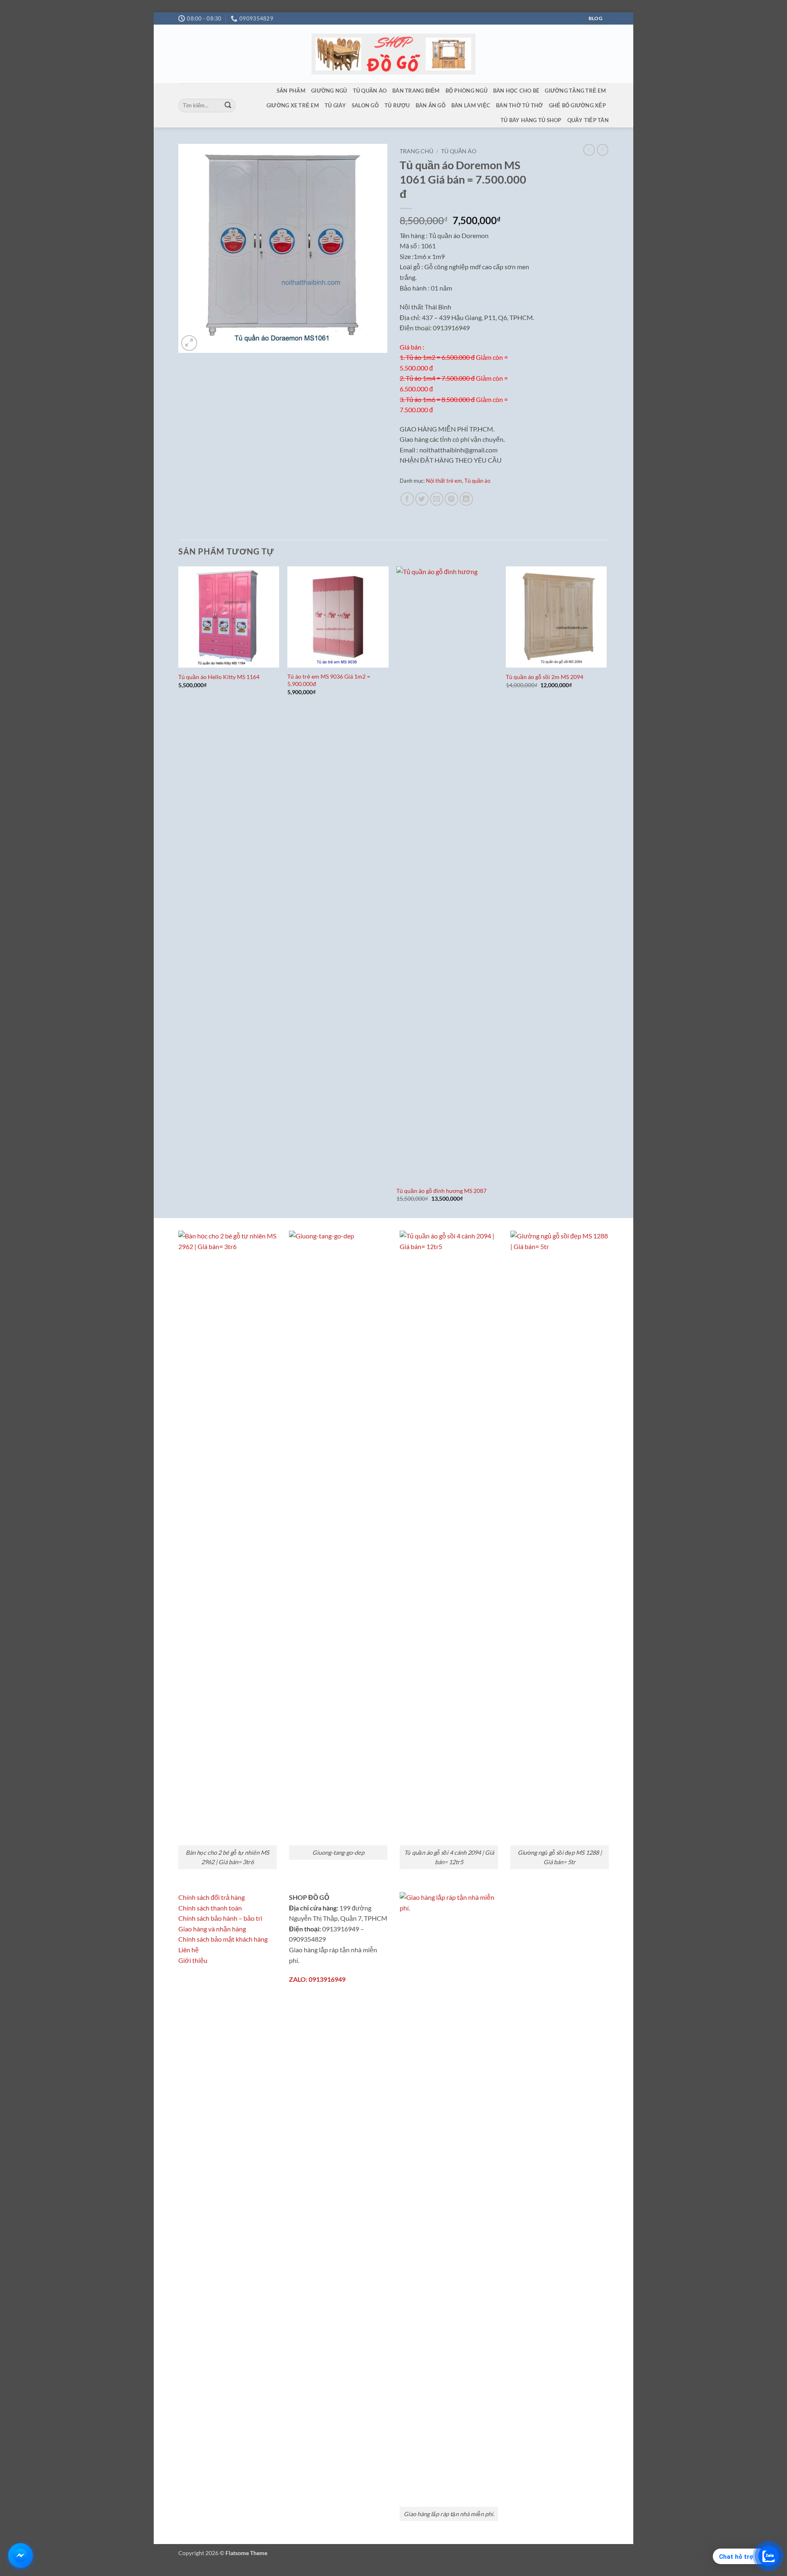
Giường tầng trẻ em (575, 91)
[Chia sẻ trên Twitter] (422, 499)
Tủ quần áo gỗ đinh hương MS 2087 (441, 1191)
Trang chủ (416, 151)
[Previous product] (603, 150)
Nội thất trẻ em (444, 481)
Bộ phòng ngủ (466, 91)
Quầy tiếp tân (588, 120)
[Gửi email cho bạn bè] (437, 499)
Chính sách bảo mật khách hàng (223, 1939)
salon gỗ (365, 105)
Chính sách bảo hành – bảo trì (220, 1918)
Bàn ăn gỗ (431, 105)
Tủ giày (335, 105)
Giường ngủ (329, 91)
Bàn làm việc (471, 105)
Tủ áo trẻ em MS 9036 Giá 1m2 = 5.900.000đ (329, 680)
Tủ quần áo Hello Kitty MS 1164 (219, 677)
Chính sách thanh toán (210, 1908)
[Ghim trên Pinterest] (452, 499)
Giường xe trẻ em (293, 105)
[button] (189, 343)
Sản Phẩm (291, 91)
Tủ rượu (397, 105)
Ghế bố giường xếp (577, 105)
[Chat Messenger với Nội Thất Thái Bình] (20, 2556)
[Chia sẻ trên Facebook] (407, 499)
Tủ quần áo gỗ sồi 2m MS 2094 (545, 677)
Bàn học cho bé (516, 91)
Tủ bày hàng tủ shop (531, 120)
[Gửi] (228, 106)
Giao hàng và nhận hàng (212, 1929)
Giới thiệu (193, 1960)
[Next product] (589, 150)
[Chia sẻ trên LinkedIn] (466, 499)
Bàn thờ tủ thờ (520, 105)
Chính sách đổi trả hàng (212, 1897)
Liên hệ (189, 1950)
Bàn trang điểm (416, 91)
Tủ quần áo (370, 91)
